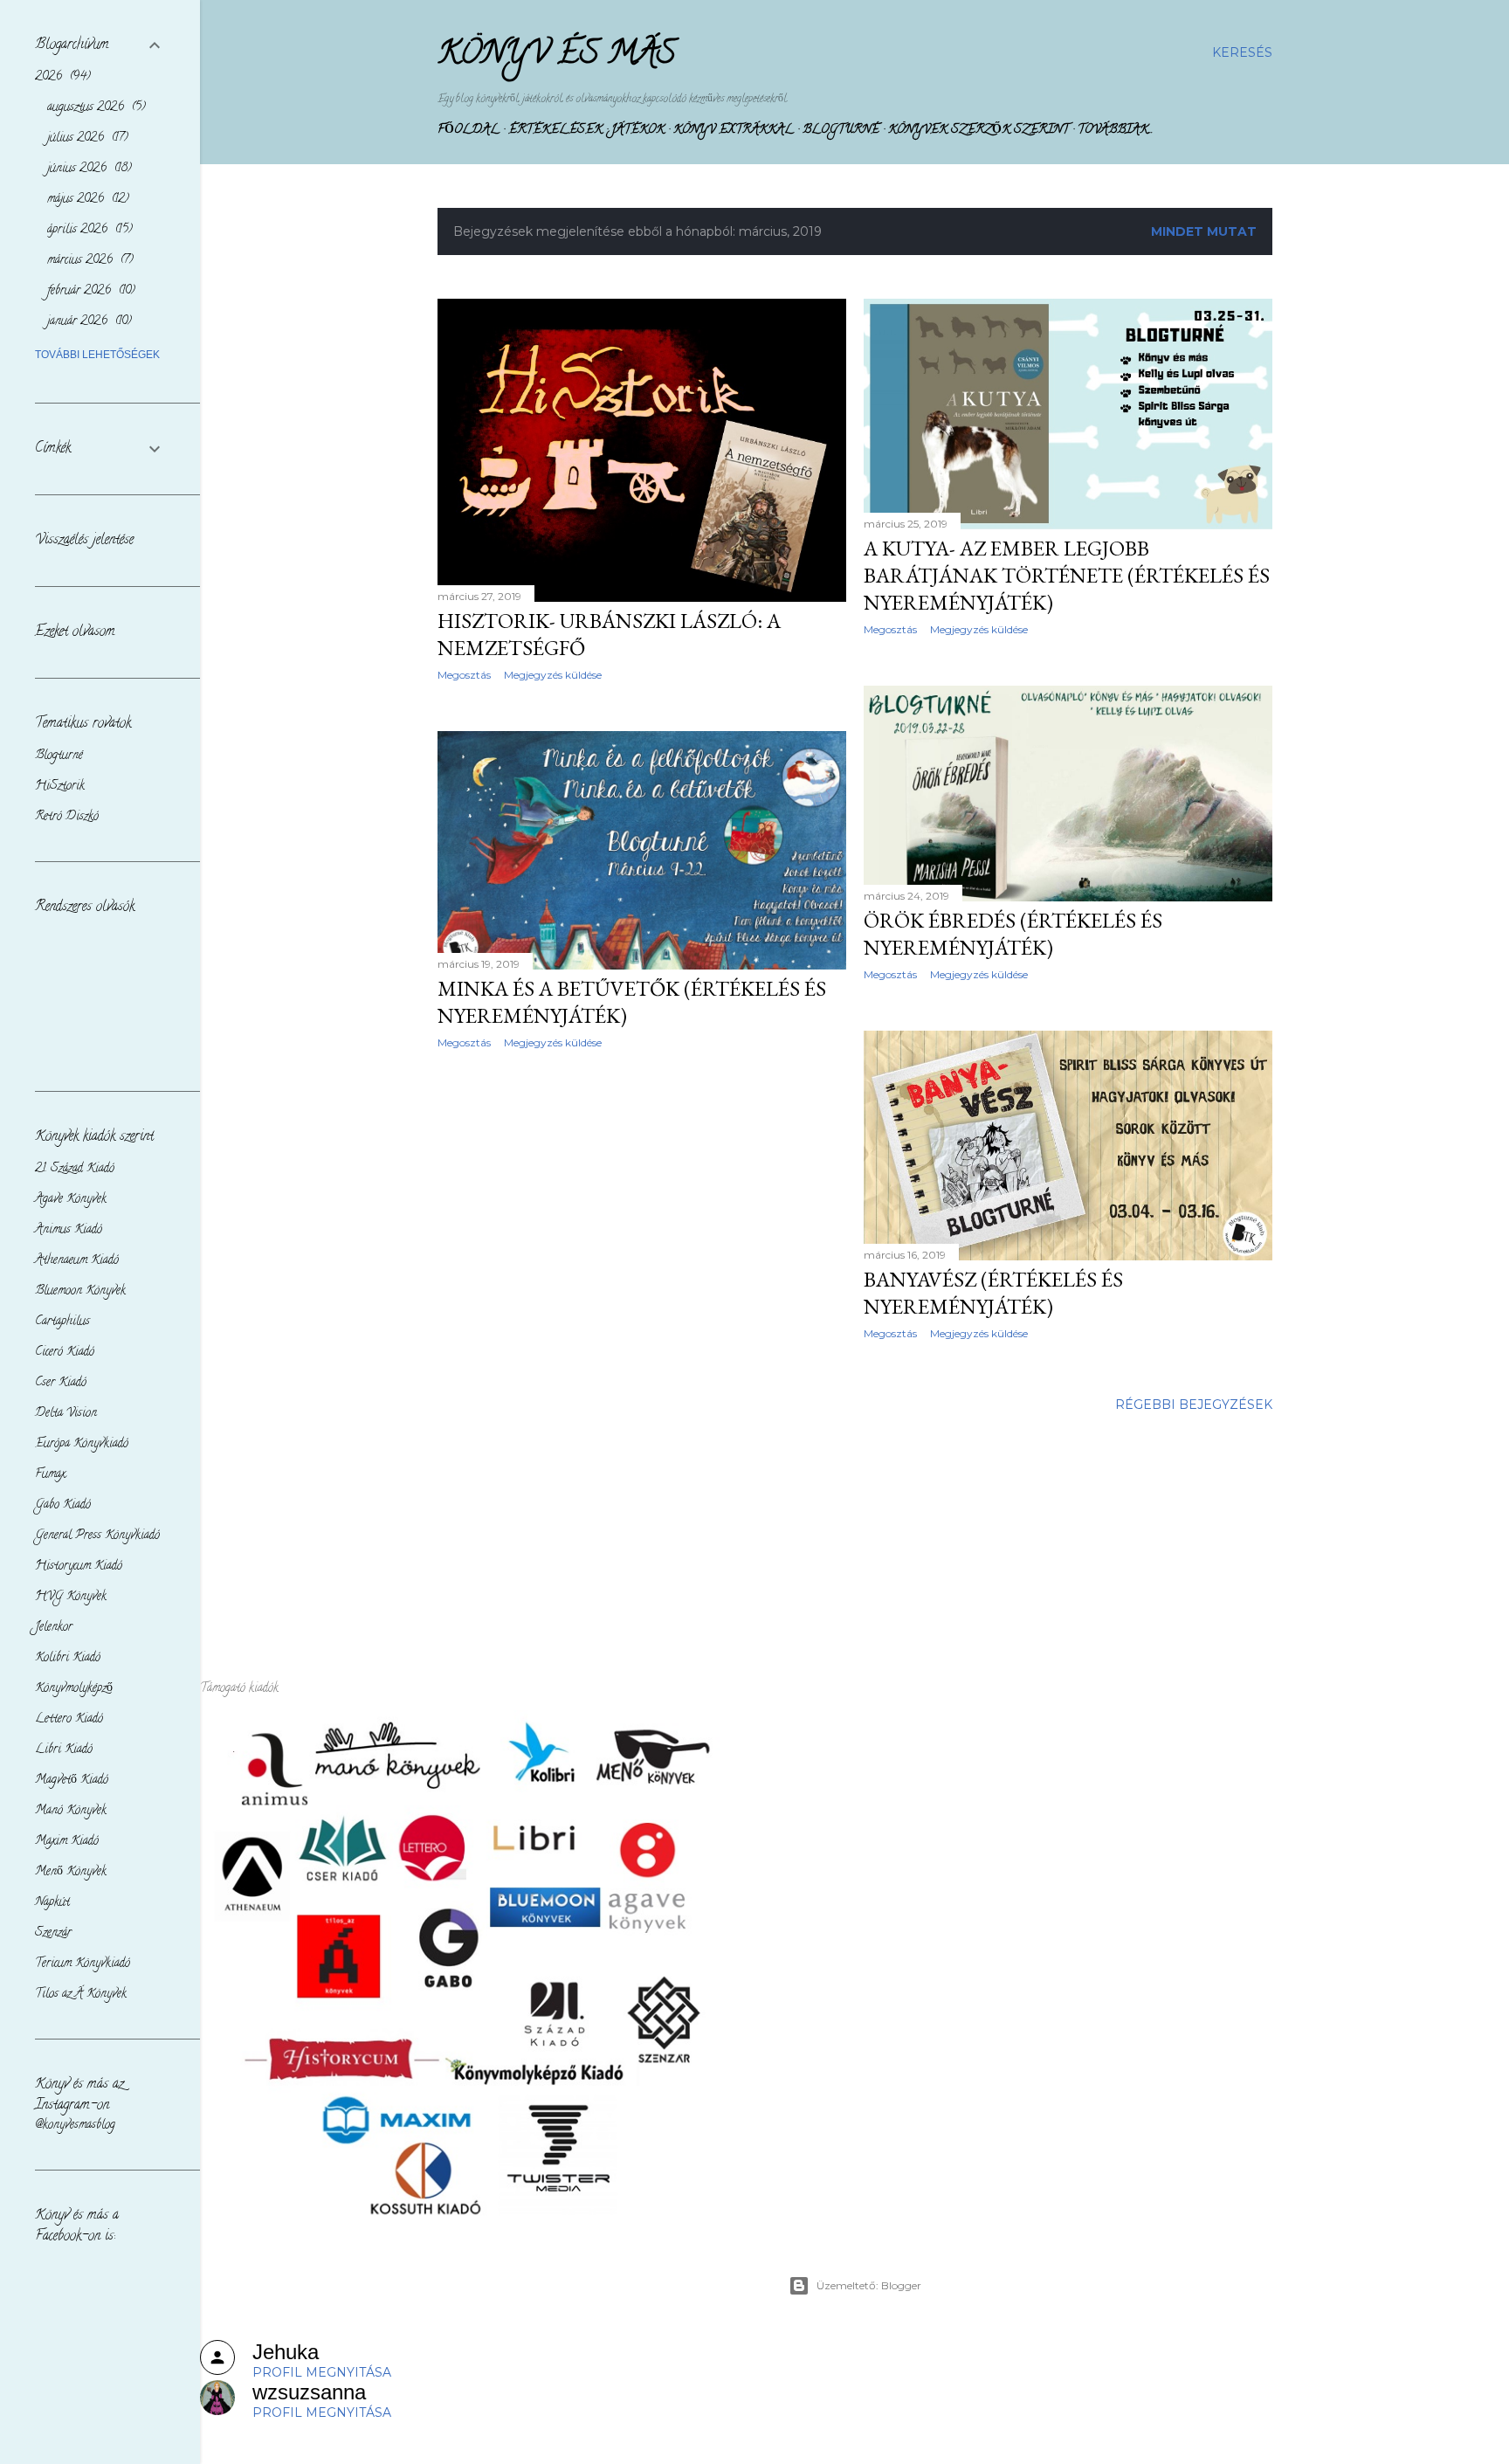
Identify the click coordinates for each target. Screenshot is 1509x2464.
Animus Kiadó (69, 1230)
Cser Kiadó (61, 1383)
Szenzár (53, 1933)
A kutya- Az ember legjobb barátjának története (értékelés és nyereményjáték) (1067, 575)
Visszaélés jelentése (84, 541)
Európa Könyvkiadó (82, 1444)
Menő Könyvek (71, 1872)
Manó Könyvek (71, 1811)
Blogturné (841, 131)
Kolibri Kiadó (68, 1658)
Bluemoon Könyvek (80, 1291)
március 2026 (88, 261)
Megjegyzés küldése (553, 675)
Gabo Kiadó (63, 1505)
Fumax (50, 1475)
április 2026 (88, 230)
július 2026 (86, 138)
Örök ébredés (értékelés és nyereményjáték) (1013, 934)
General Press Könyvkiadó (97, 1536)
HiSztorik (60, 787)
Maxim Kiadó (67, 1842)
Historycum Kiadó (79, 1567)
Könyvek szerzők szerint (978, 131)
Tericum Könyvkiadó (83, 1964)
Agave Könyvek (71, 1200)
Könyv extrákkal (734, 131)
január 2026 (87, 322)
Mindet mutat (1204, 231)
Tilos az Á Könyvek (81, 1995)
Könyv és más (557, 56)
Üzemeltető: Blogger (869, 2285)
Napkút (52, 1903)
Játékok (638, 131)
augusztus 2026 (94, 108)
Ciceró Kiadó (65, 1353)
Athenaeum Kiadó (77, 1261)
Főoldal (469, 131)
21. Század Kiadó (75, 1169)
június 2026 (87, 169)
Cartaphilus (62, 1322)
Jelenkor (54, 1628)
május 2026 (86, 200)
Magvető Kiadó (72, 1781)
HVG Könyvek (71, 1597)
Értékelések (555, 131)
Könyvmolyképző (74, 1689)
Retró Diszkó (67, 817)
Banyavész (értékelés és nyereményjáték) (993, 1293)
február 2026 (89, 291)
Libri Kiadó (64, 1750)
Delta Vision (66, 1414)
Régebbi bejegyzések (1194, 1405)
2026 (61, 77)
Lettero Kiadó (69, 1719)
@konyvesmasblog (75, 2126)
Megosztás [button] (464, 675)
